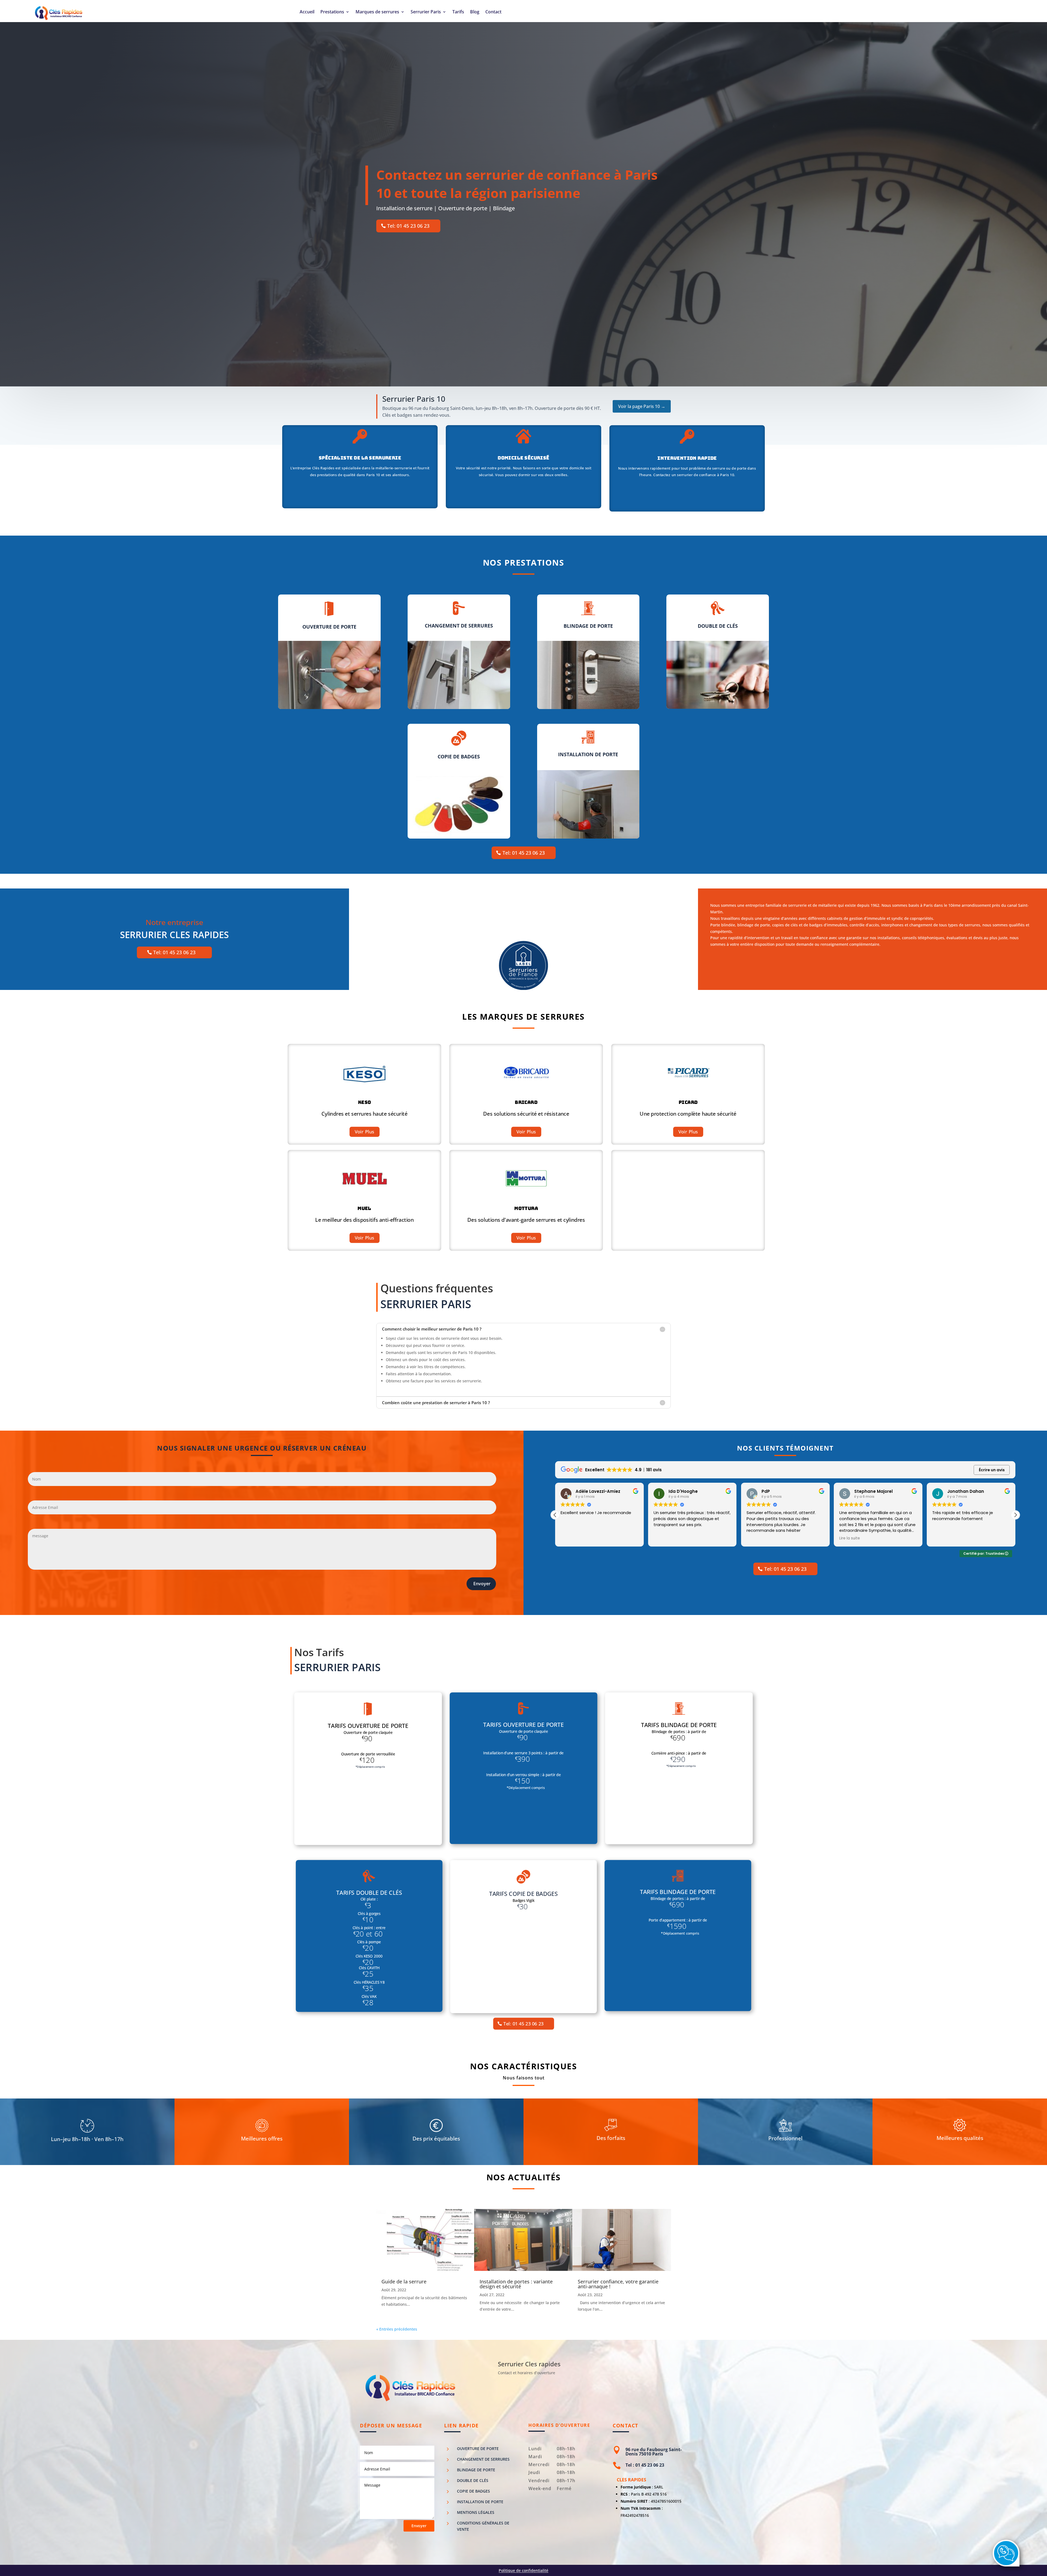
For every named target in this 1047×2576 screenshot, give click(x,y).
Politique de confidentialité (523, 2570)
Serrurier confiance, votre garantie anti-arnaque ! (618, 2284)
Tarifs (458, 12)
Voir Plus (365, 1132)
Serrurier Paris (426, 12)
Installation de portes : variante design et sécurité (516, 2284)
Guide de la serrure (404, 2281)
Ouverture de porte (478, 2449)
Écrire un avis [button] (992, 1470)
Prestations (332, 12)
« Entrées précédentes (397, 2329)
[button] (1015, 1515)
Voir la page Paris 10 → (642, 406)
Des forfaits (611, 2139)
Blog (475, 12)
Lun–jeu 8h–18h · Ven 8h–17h (87, 2140)
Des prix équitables (436, 2139)
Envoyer (482, 1584)
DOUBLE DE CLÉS (473, 2480)
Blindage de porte (476, 2470)
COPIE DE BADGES (473, 2491)
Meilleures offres (262, 2139)
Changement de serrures (483, 2459)
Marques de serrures (377, 12)
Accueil (307, 12)
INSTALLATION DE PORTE (480, 2502)
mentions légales (476, 2512)
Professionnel (785, 2139)
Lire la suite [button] (664, 1538)
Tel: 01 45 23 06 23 (408, 226)
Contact (493, 12)
